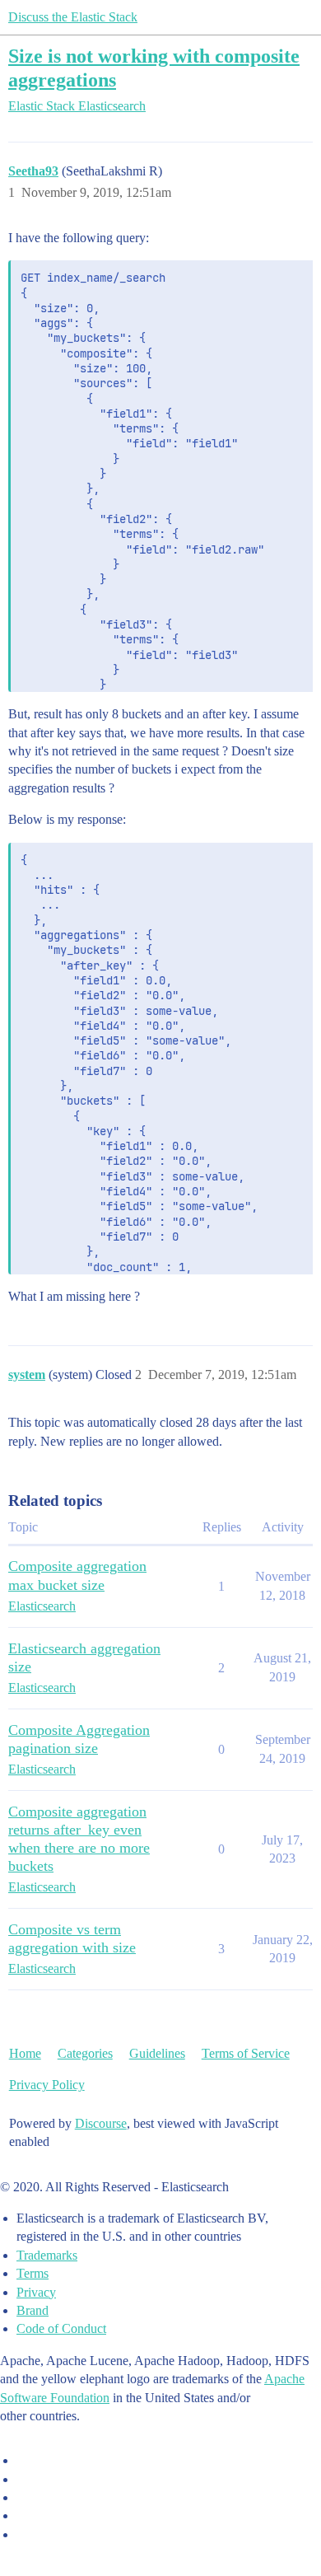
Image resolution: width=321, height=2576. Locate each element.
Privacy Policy (47, 2085)
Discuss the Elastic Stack (73, 17)
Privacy (36, 2292)
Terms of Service (246, 2053)
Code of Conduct (61, 2328)
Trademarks (47, 2255)
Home (25, 2053)
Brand (33, 2310)
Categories (85, 2053)
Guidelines (157, 2053)
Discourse (101, 2123)
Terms (33, 2273)
